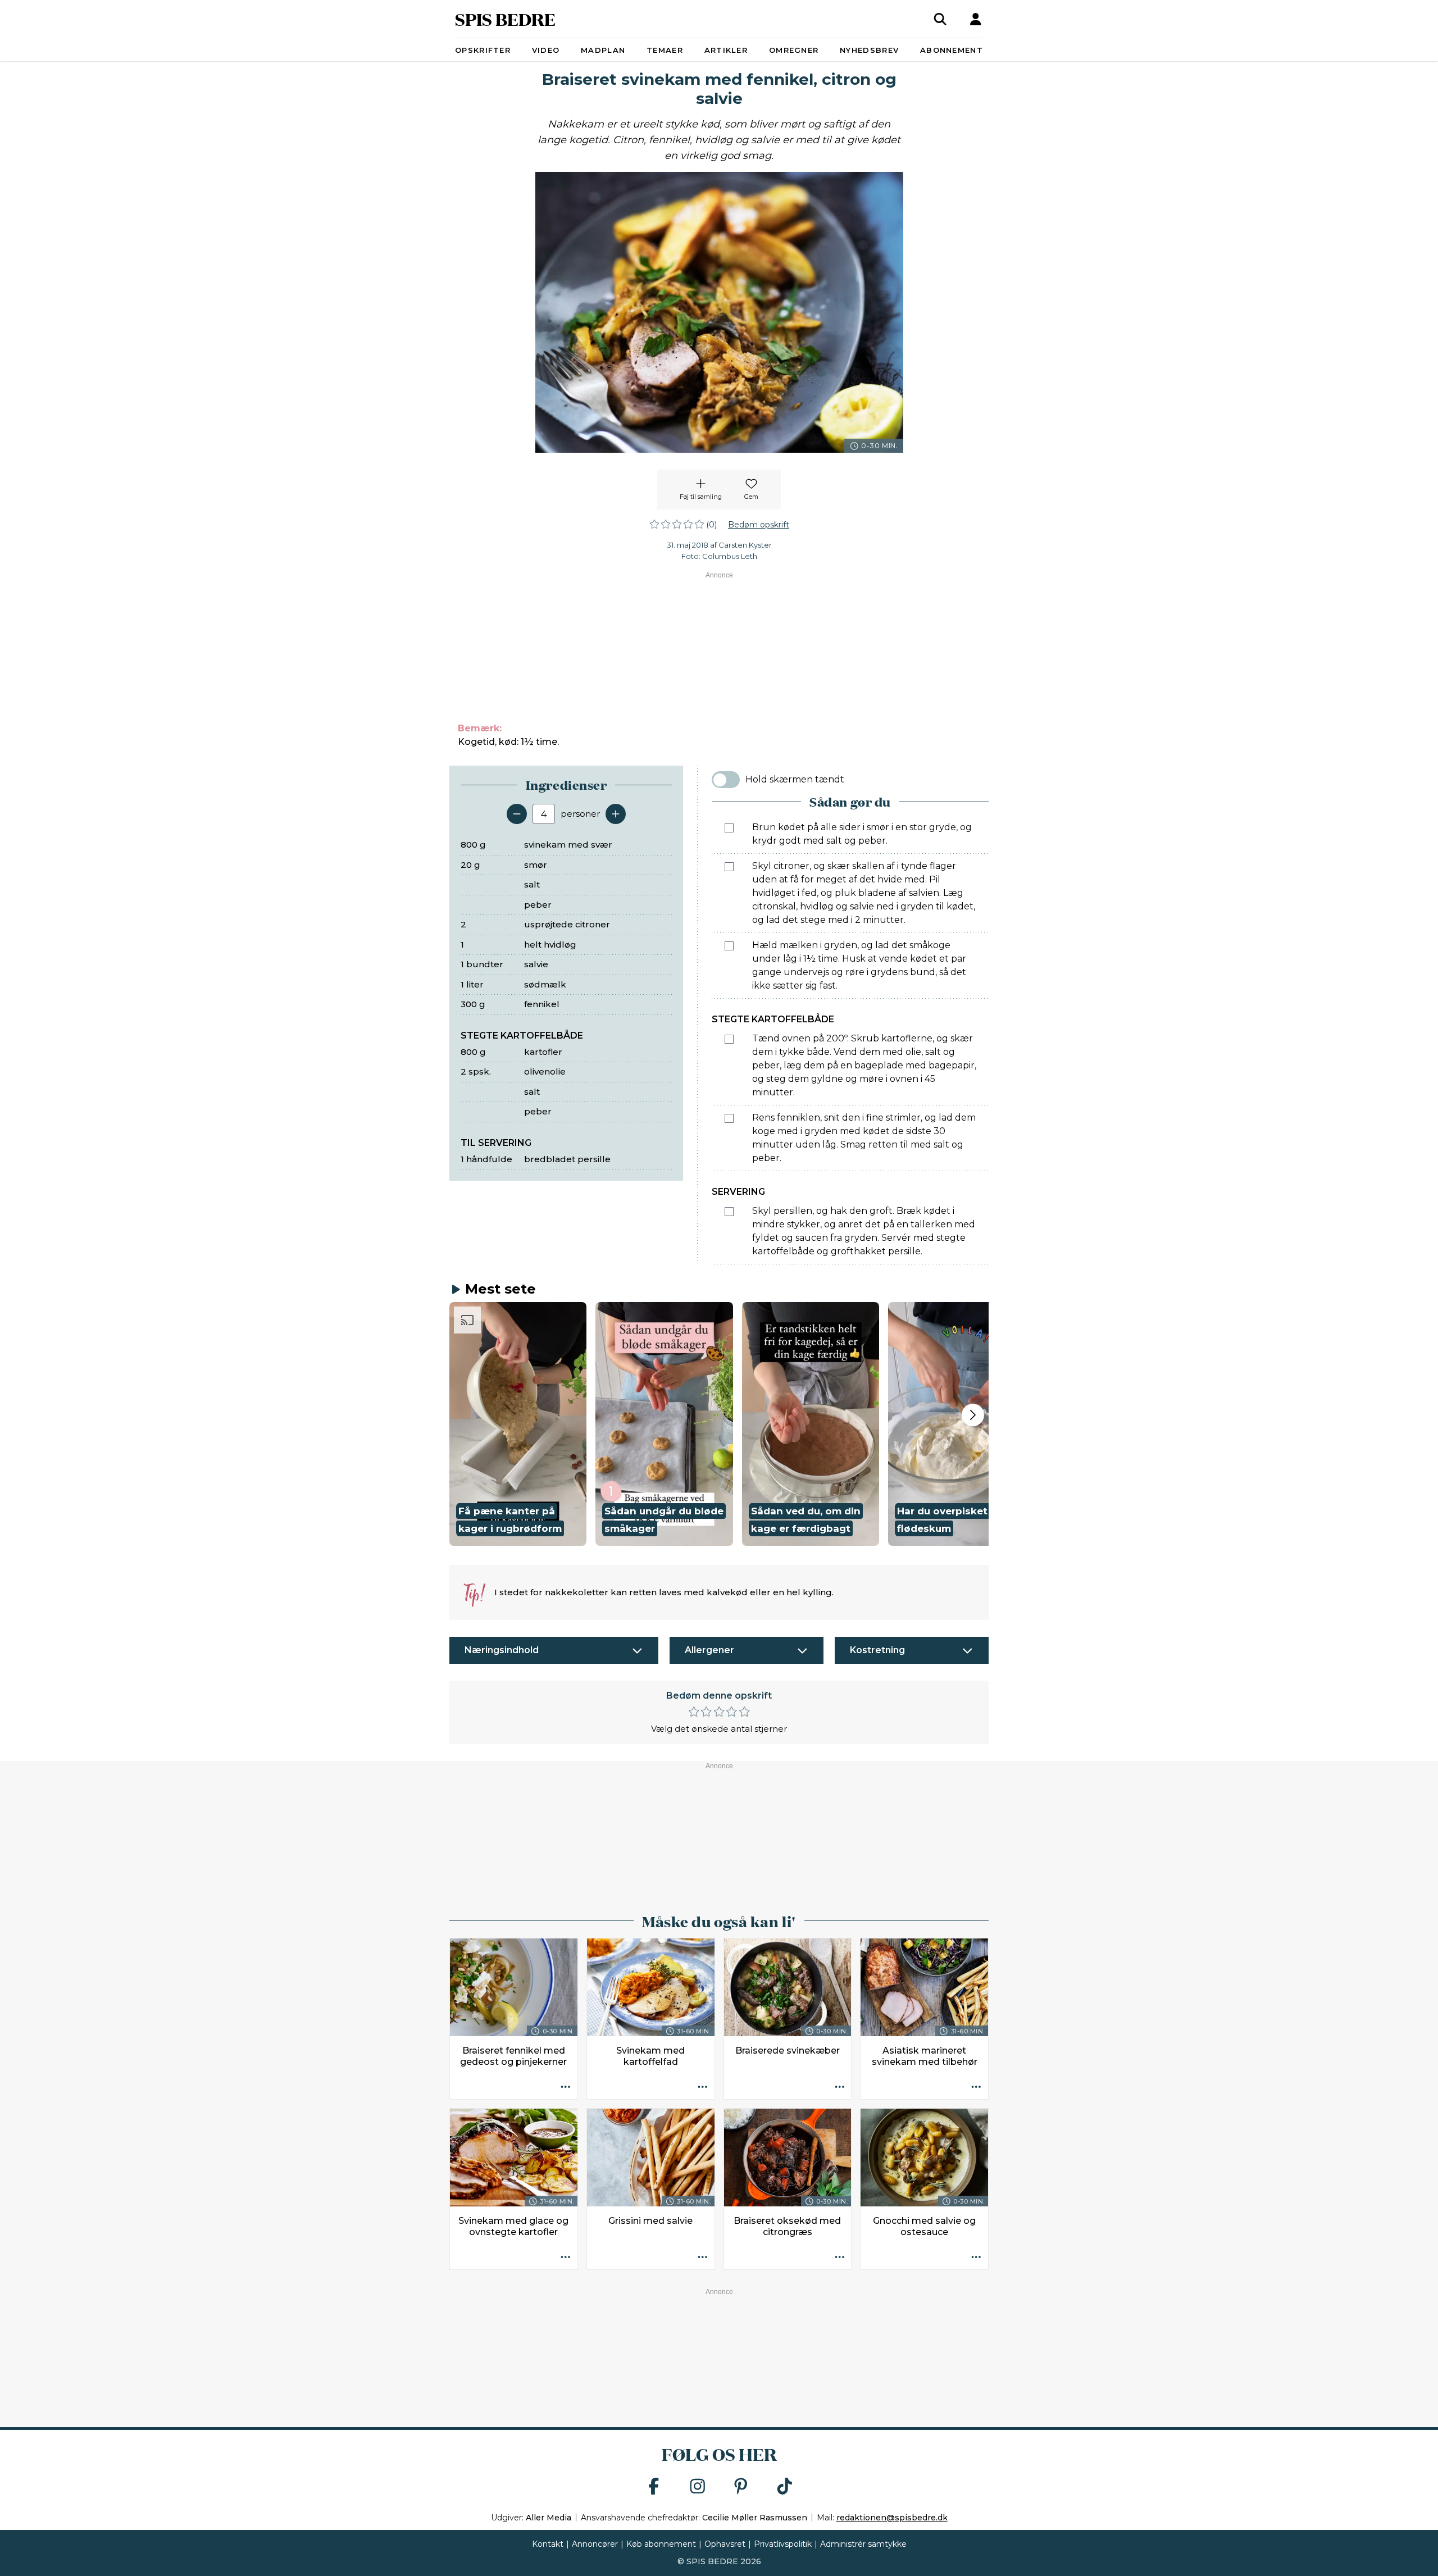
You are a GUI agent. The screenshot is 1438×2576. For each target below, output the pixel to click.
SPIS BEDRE (505, 19)
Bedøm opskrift (759, 525)
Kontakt (548, 2544)
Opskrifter (483, 50)
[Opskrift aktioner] (566, 2087)
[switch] (726, 780)
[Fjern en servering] (517, 814)
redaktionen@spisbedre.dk (892, 2518)
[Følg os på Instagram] (698, 2487)
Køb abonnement (661, 2544)
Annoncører (595, 2544)
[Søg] (940, 19)
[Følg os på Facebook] (654, 2487)
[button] (518, 1424)
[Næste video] (973, 1415)
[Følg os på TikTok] (785, 2487)
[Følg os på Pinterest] (741, 2487)
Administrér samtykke (863, 2544)
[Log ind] (976, 19)
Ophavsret (725, 2544)
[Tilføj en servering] (616, 814)
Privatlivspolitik (783, 2544)
